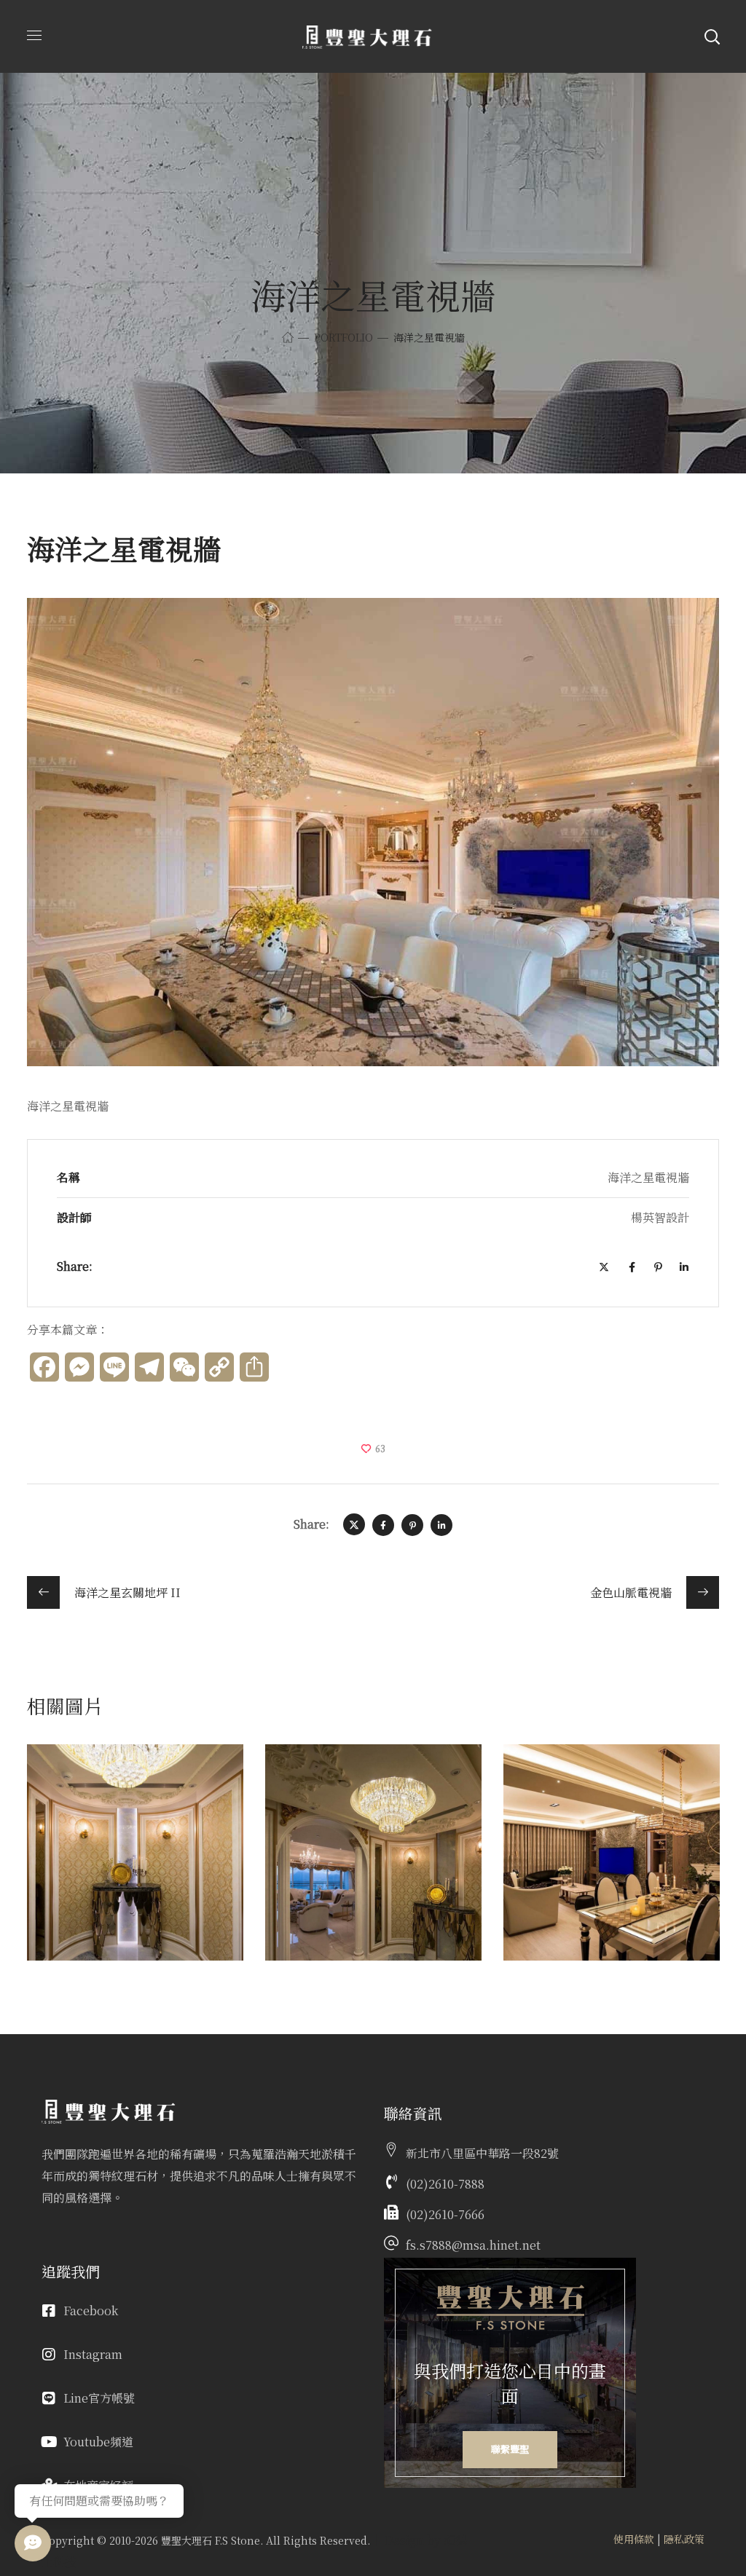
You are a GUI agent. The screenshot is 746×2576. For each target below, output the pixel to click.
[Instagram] (49, 2355)
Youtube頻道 (98, 2442)
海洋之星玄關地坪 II (364, 1791)
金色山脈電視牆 (594, 1780)
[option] (135, 1863)
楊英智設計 (76, 1802)
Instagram (93, 2354)
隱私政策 (684, 2539)
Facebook (91, 2311)
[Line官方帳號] (49, 2398)
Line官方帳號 (99, 2398)
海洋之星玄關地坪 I (132, 1780)
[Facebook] (49, 2311)
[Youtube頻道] (49, 2442)
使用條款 (634, 2539)
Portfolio (343, 337)
